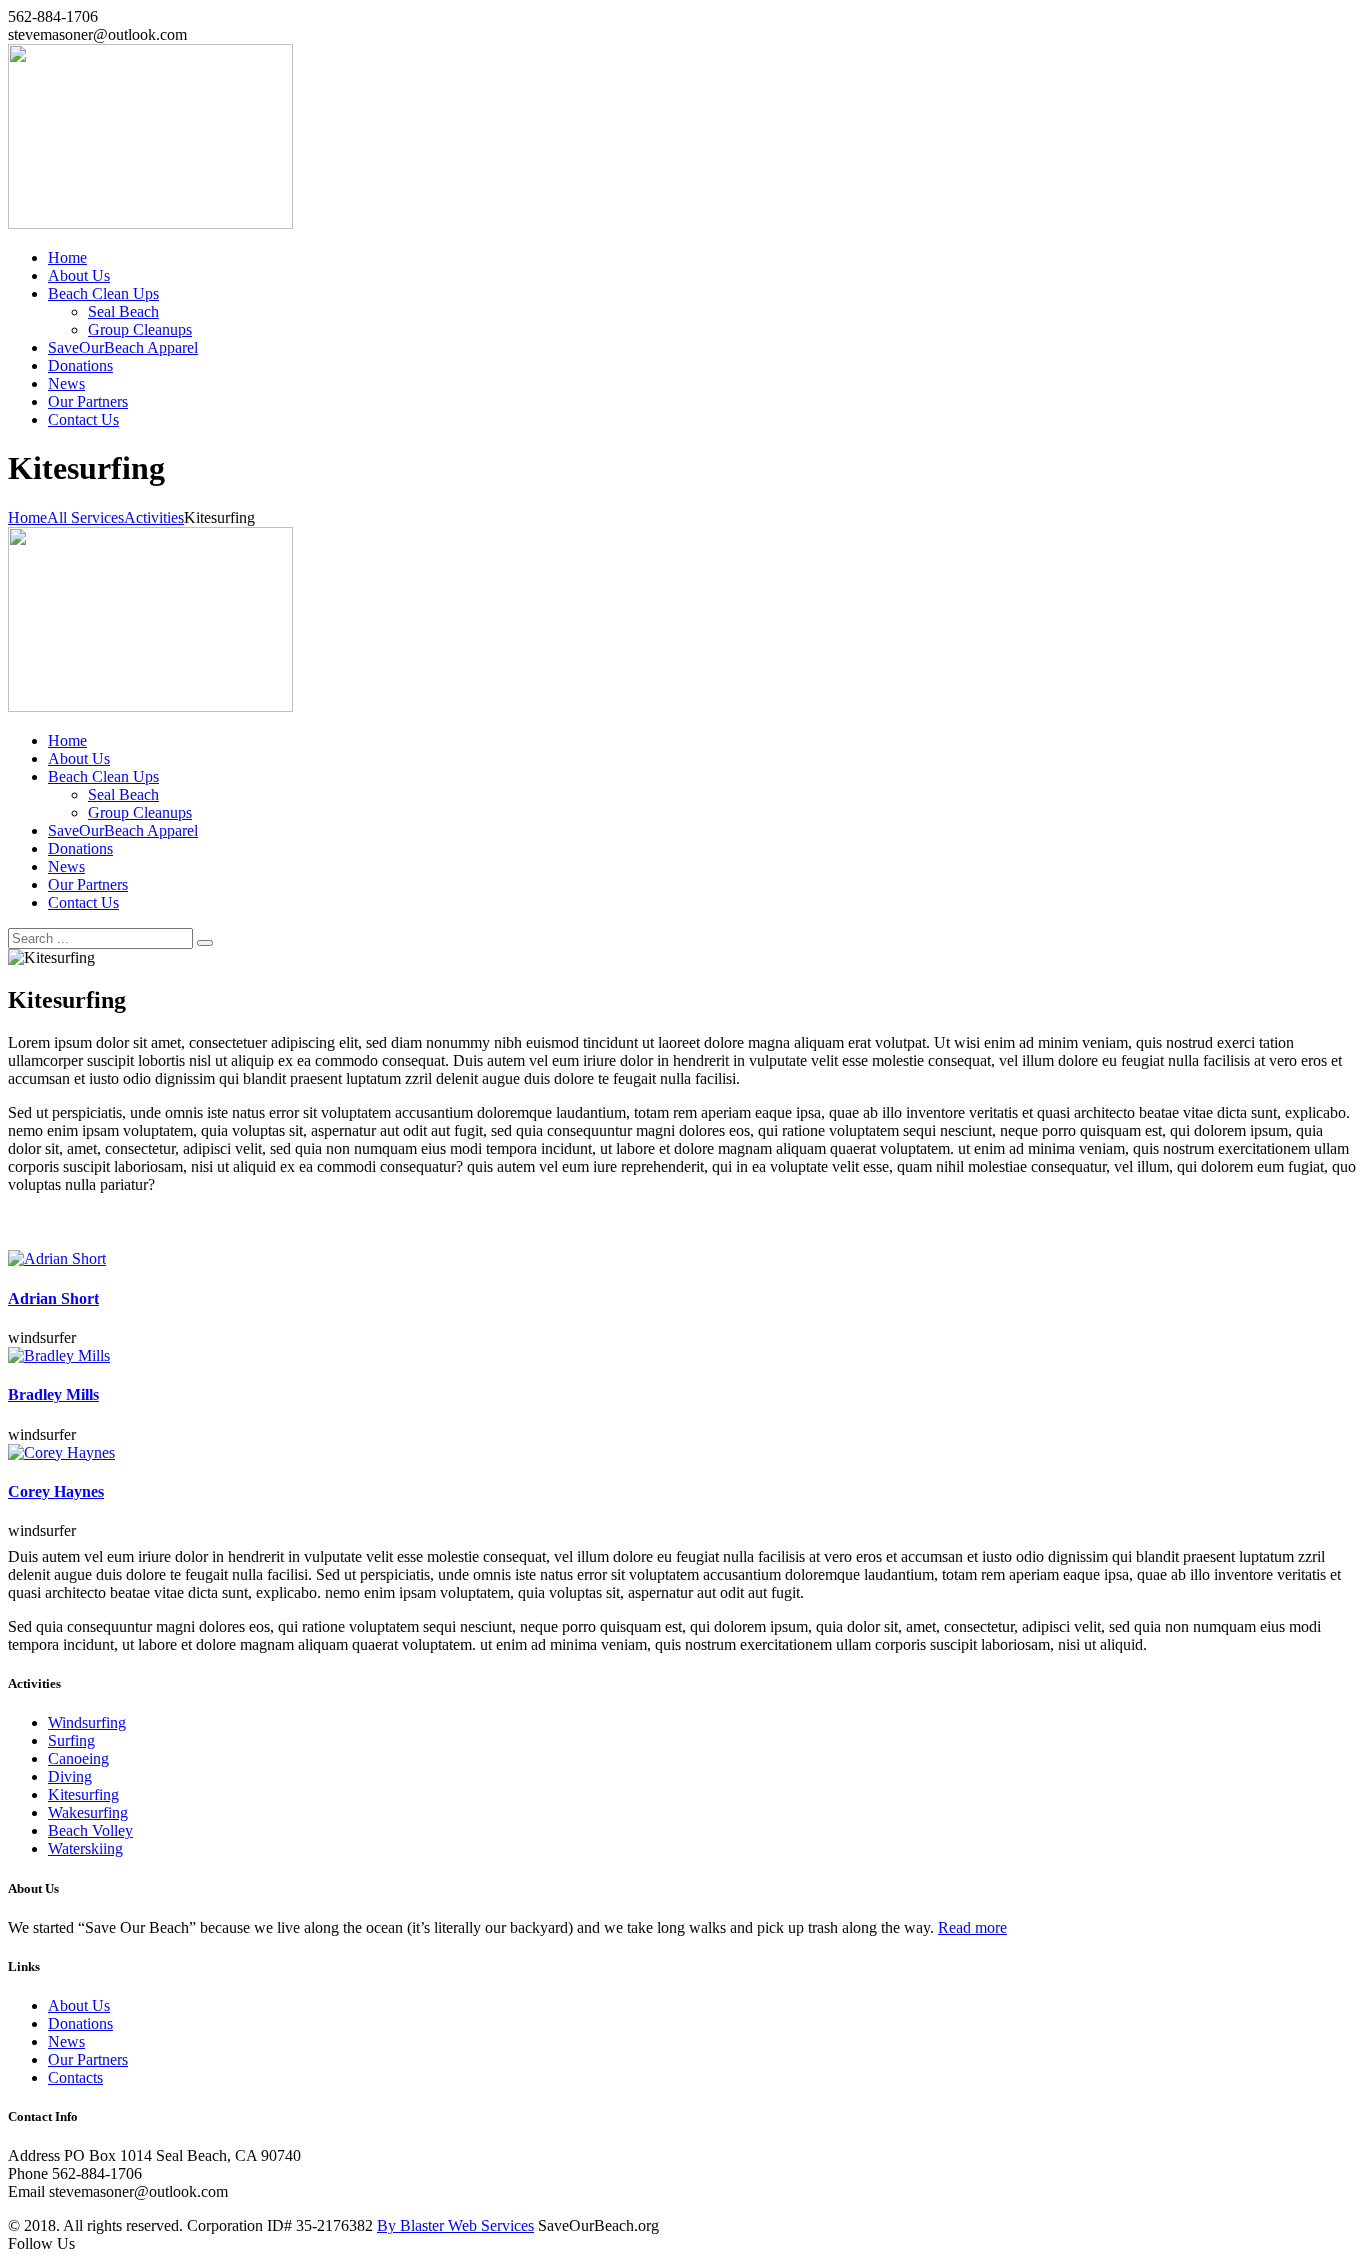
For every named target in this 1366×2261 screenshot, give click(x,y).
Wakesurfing (88, 1812)
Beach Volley (90, 1830)
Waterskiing (85, 1848)
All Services (85, 517)
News (66, 2041)
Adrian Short (53, 1298)
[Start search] (205, 943)
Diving (70, 1776)
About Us (79, 2005)
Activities (154, 517)
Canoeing (78, 1758)
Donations (80, 2023)
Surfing (71, 1740)
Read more (972, 1927)
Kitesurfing (83, 1794)
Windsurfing (87, 1722)
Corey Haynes (56, 1491)
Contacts (75, 2077)
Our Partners (88, 2059)
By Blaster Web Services (455, 2225)
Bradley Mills (53, 1394)
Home (27, 517)
